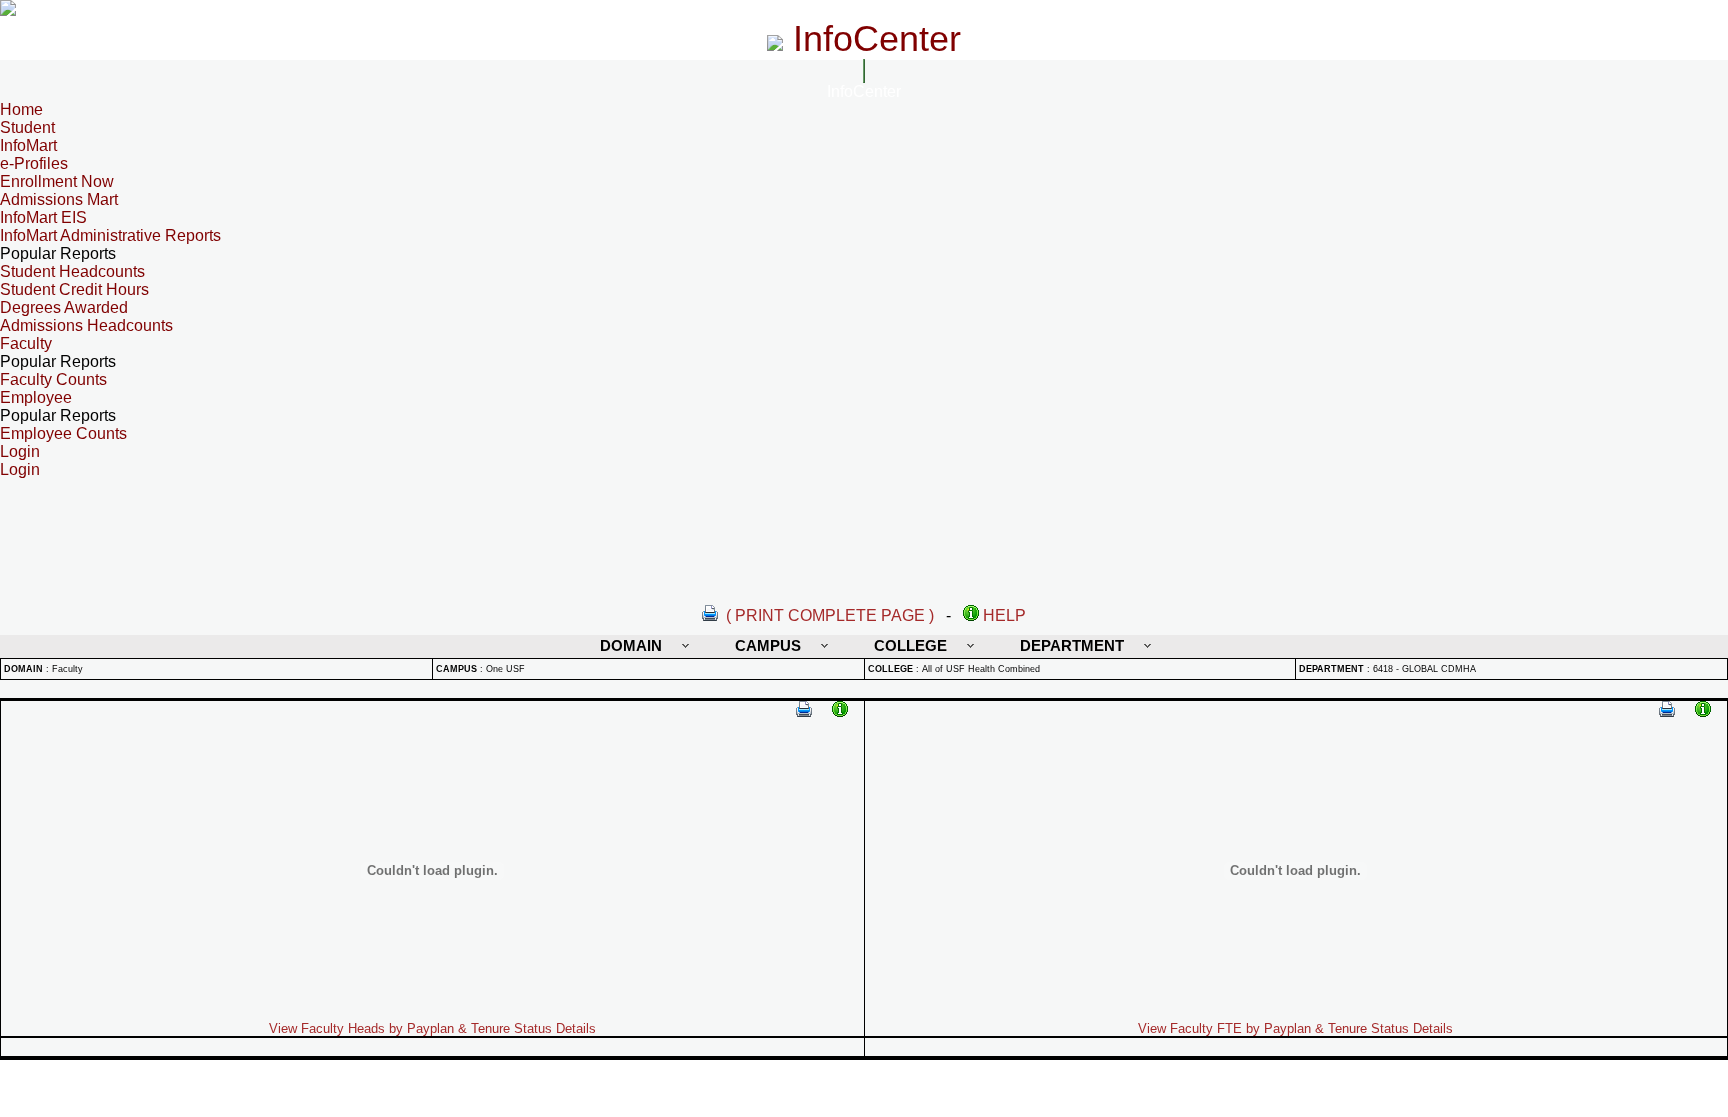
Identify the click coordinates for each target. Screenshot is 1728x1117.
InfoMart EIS (43, 217)
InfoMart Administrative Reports (110, 235)
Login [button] (20, 451)
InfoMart (28, 145)
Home (21, 109)
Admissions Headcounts (86, 325)
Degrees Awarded (64, 307)
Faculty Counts (53, 379)
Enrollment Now (57, 181)
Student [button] (27, 127)
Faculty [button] (26, 343)
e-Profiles (34, 163)
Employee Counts (63, 433)
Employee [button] (36, 397)
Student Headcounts (72, 271)
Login (20, 469)
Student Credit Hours (74, 289)
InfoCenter (864, 91)
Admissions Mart (59, 199)
